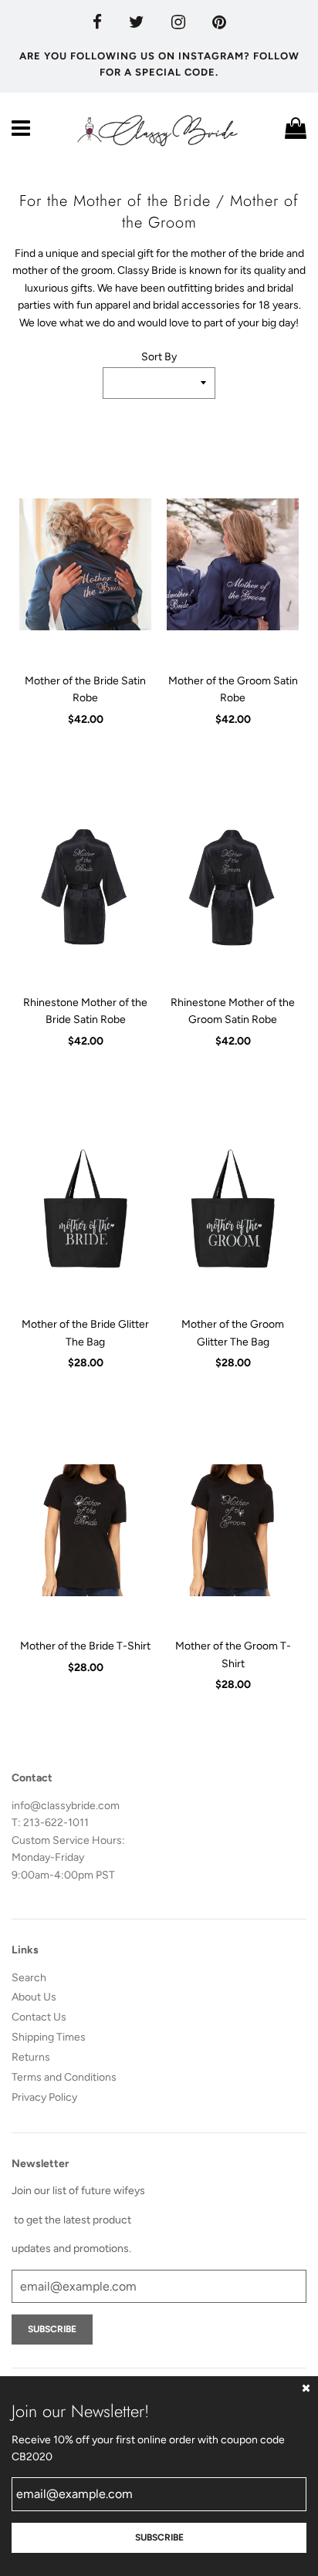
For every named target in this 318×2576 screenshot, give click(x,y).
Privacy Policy (44, 2097)
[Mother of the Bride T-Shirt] (85, 1530)
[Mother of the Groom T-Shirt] (233, 1530)
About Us (34, 1997)
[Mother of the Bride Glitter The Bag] (85, 1208)
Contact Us (39, 2017)
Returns (31, 2057)
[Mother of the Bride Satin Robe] (85, 565)
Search (29, 1978)
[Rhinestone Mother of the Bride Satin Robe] (85, 886)
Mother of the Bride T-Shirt (85, 1646)
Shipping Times (49, 2037)
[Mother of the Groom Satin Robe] (233, 565)
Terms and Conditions (64, 2077)
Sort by (159, 357)
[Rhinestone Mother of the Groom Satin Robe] (233, 886)
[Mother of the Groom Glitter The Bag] (233, 1208)
